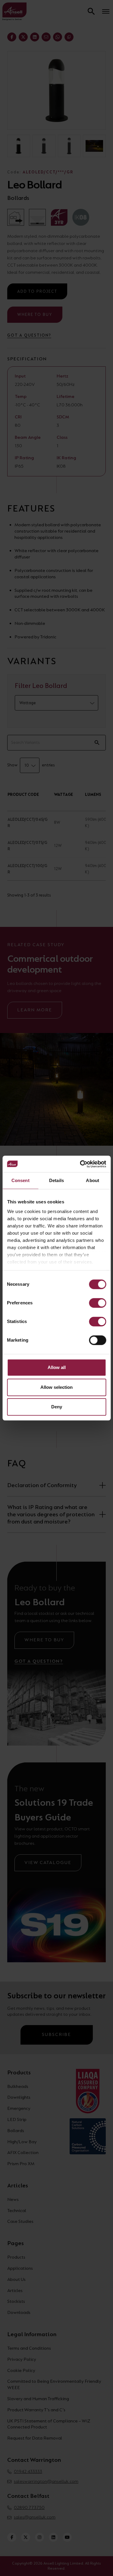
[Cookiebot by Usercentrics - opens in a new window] (80, 1164)
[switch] (97, 1303)
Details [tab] (56, 1180)
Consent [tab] (20, 1180)
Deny (57, 1407)
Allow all (57, 1367)
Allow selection (56, 1387)
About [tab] (93, 1180)
